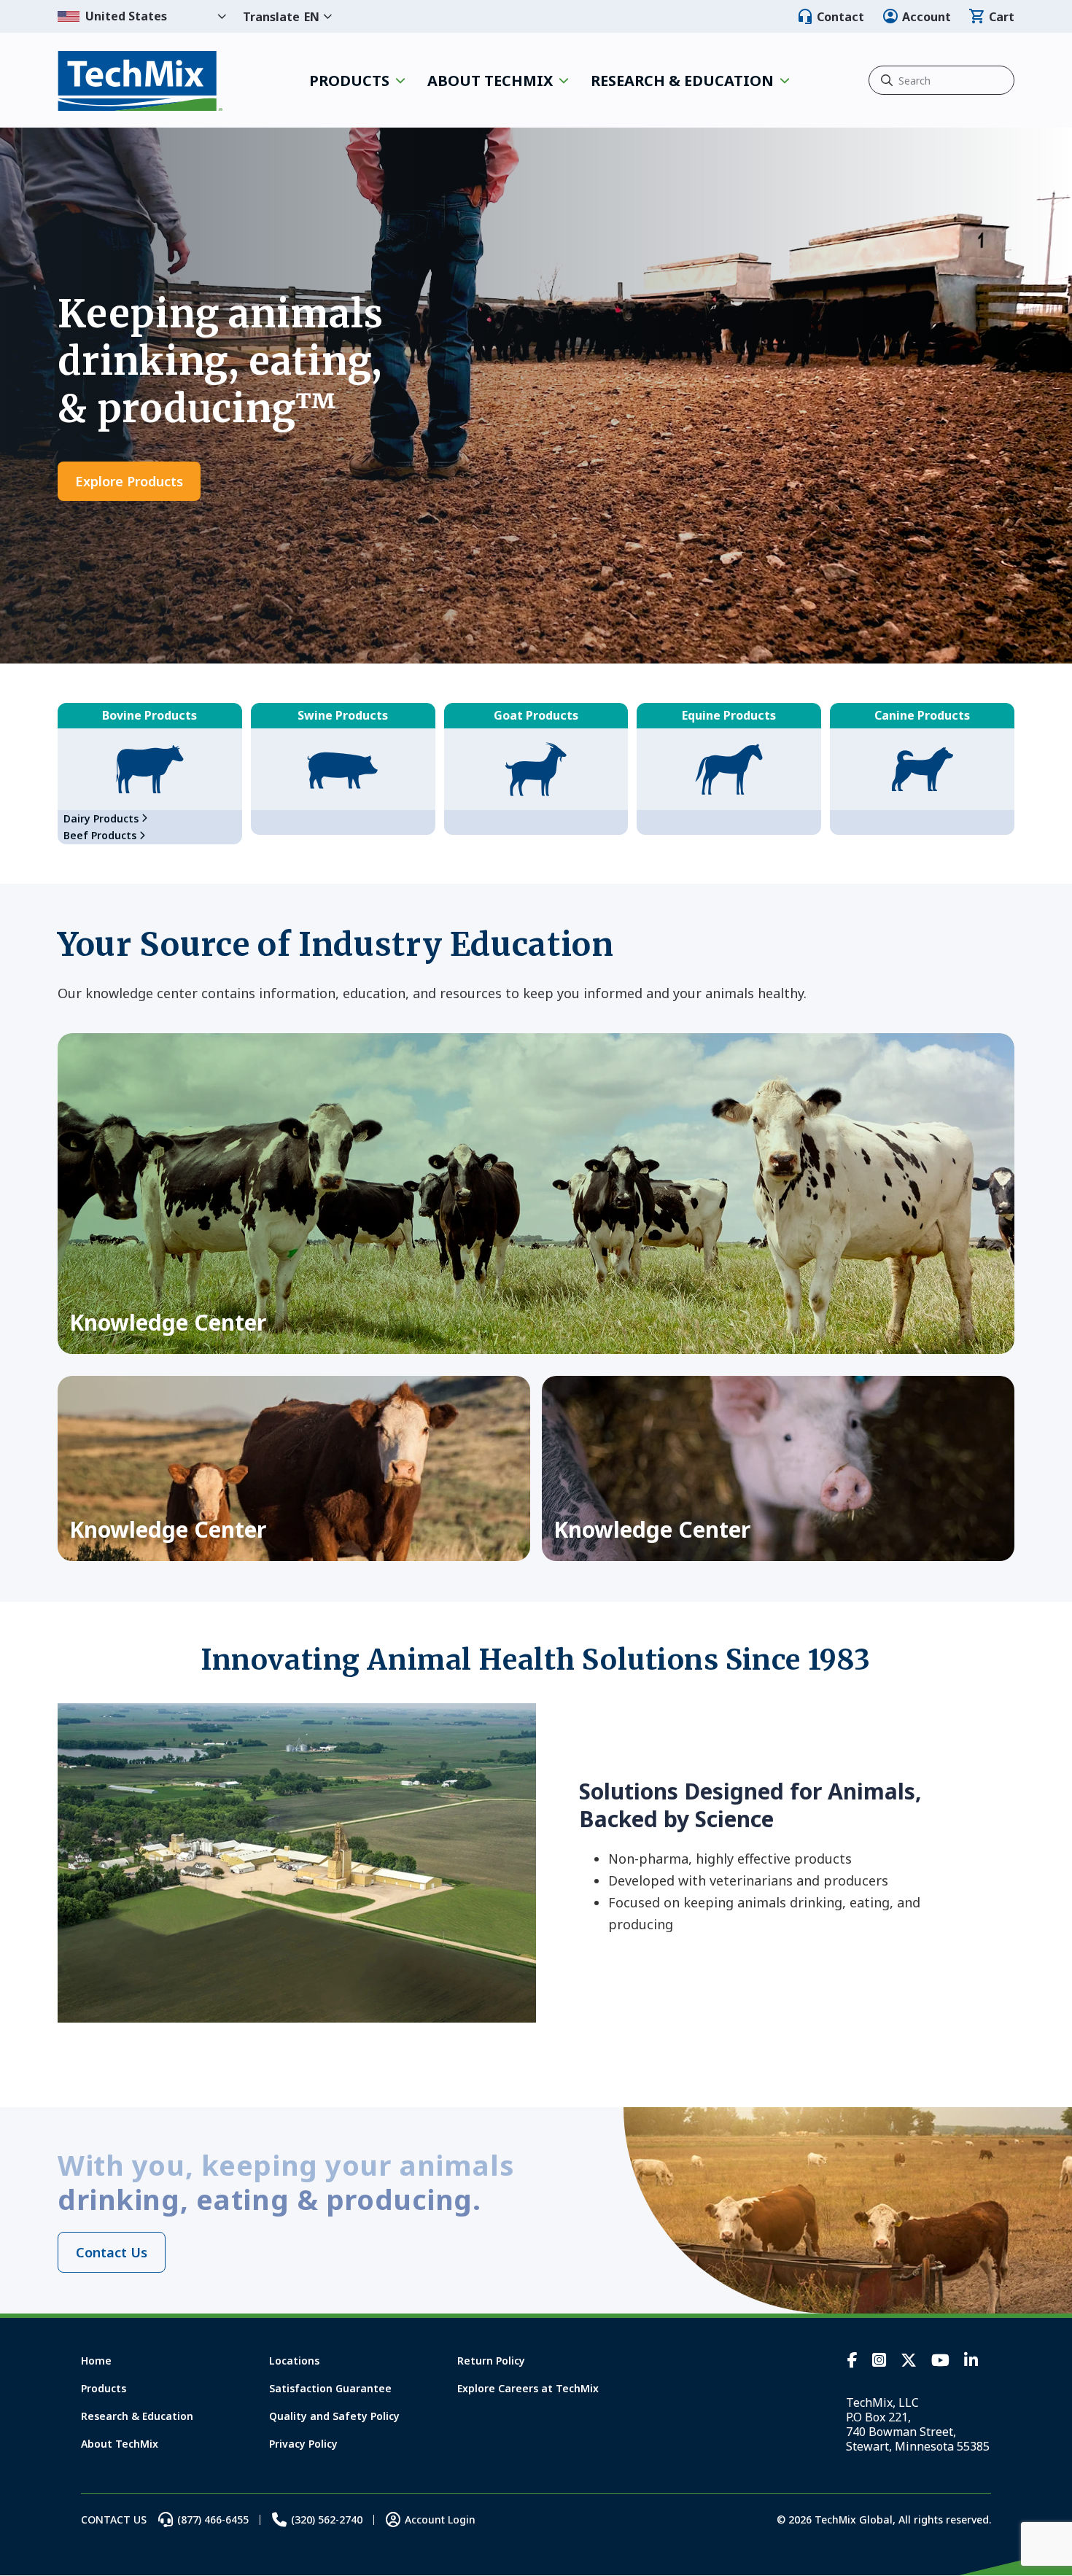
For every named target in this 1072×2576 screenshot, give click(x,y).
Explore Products (129, 481)
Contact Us (112, 2252)
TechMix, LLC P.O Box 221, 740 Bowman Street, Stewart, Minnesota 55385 (918, 2424)
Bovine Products (149, 715)
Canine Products (922, 715)
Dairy (101, 818)
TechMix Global (140, 81)
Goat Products (536, 715)
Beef (100, 835)
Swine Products (343, 715)
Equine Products (729, 715)
